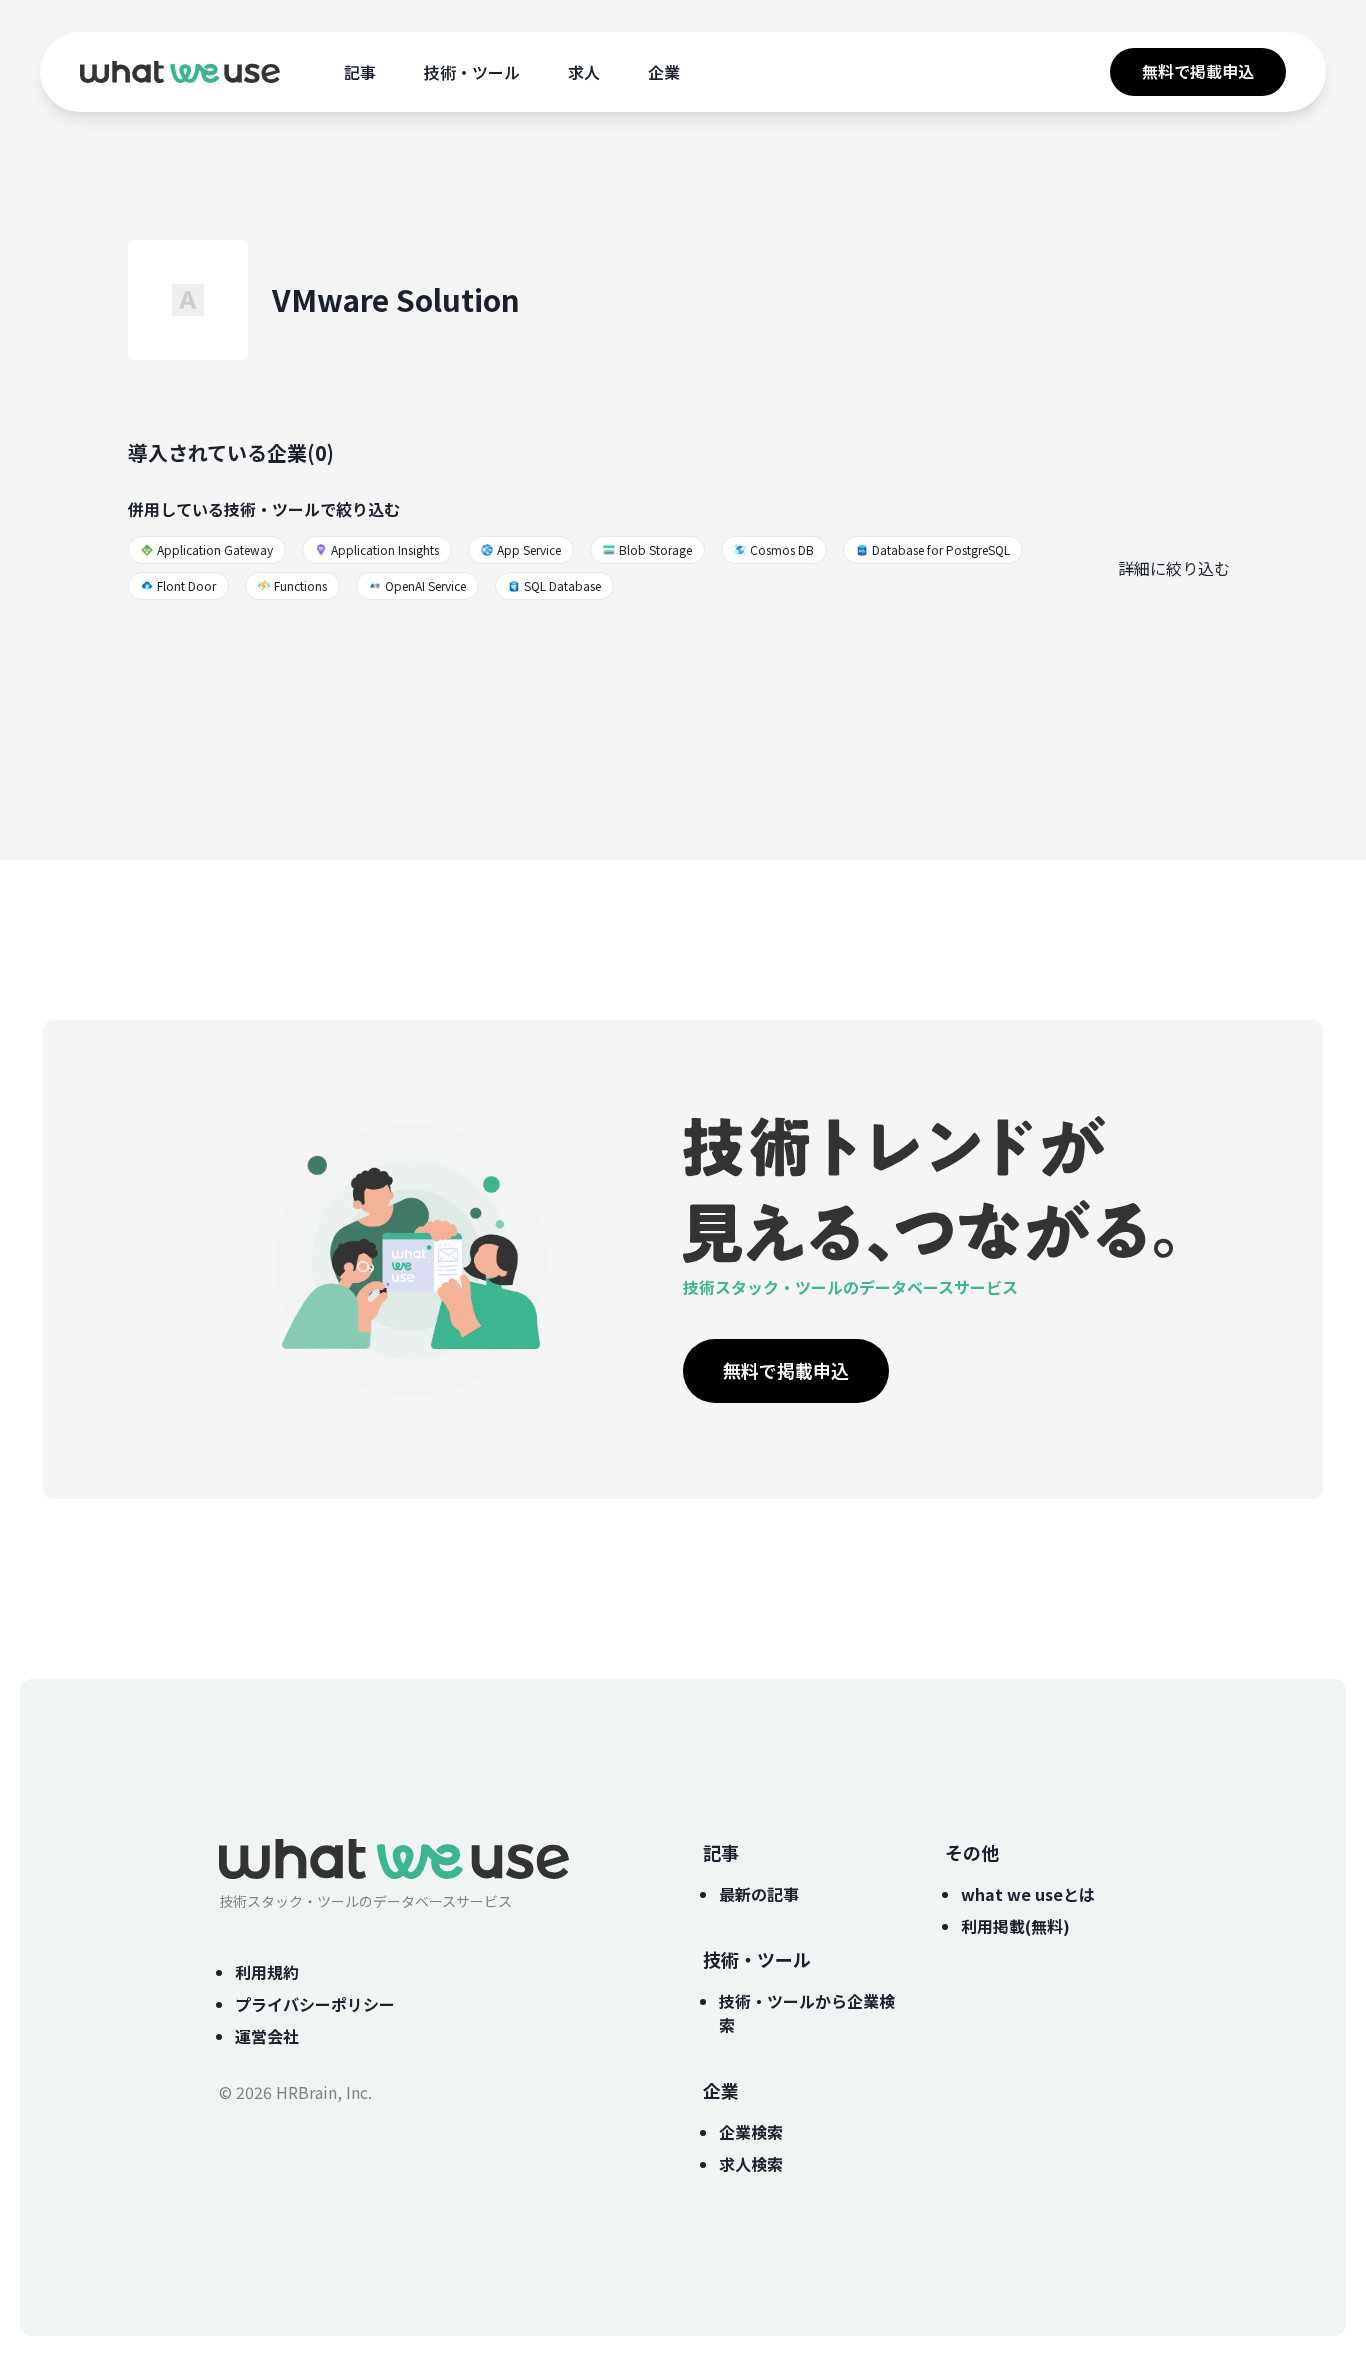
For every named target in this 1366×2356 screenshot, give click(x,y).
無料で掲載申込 (1198, 71)
